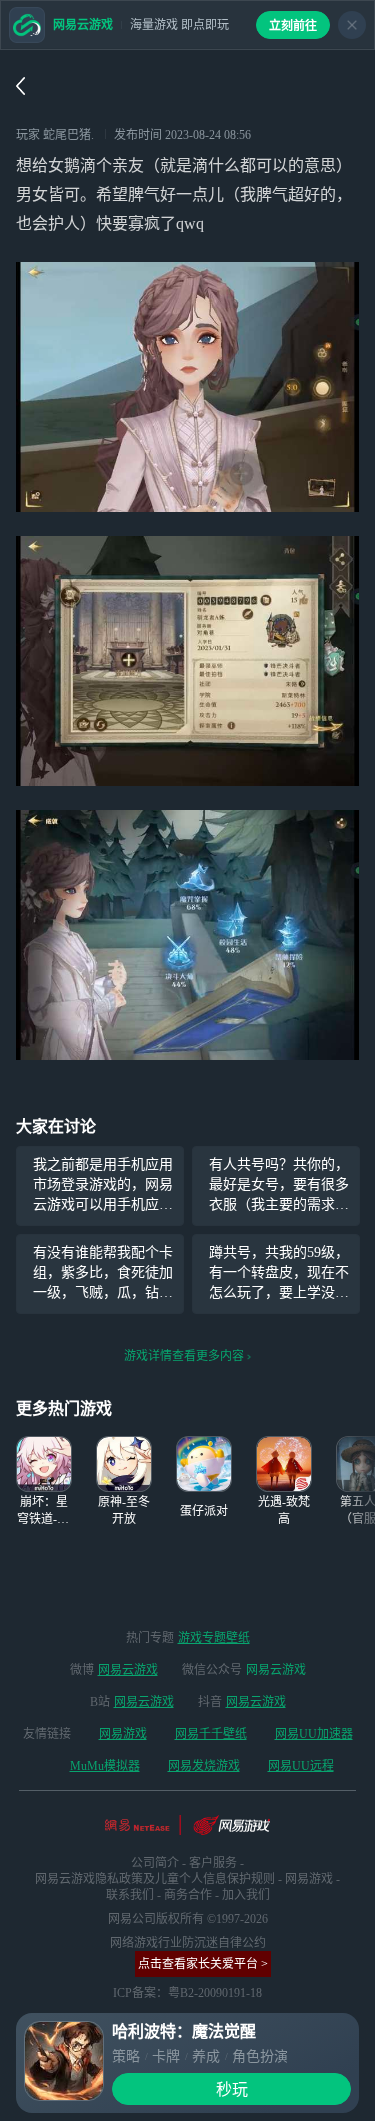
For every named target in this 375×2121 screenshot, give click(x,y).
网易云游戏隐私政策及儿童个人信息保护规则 (155, 1879)
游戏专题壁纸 (214, 1638)
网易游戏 (123, 1734)
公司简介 (155, 1863)
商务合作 (188, 1895)
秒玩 (232, 2089)
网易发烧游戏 (204, 1766)
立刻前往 (293, 26)
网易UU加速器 (314, 1734)
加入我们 (246, 1895)
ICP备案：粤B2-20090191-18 (187, 1993)
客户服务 (213, 1863)
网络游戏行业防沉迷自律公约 (188, 1943)
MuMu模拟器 (105, 1766)
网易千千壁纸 (211, 1734)
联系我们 (130, 1895)
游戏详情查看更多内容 (184, 1356)
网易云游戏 (128, 1670)
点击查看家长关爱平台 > (203, 1964)
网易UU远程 (301, 1766)
